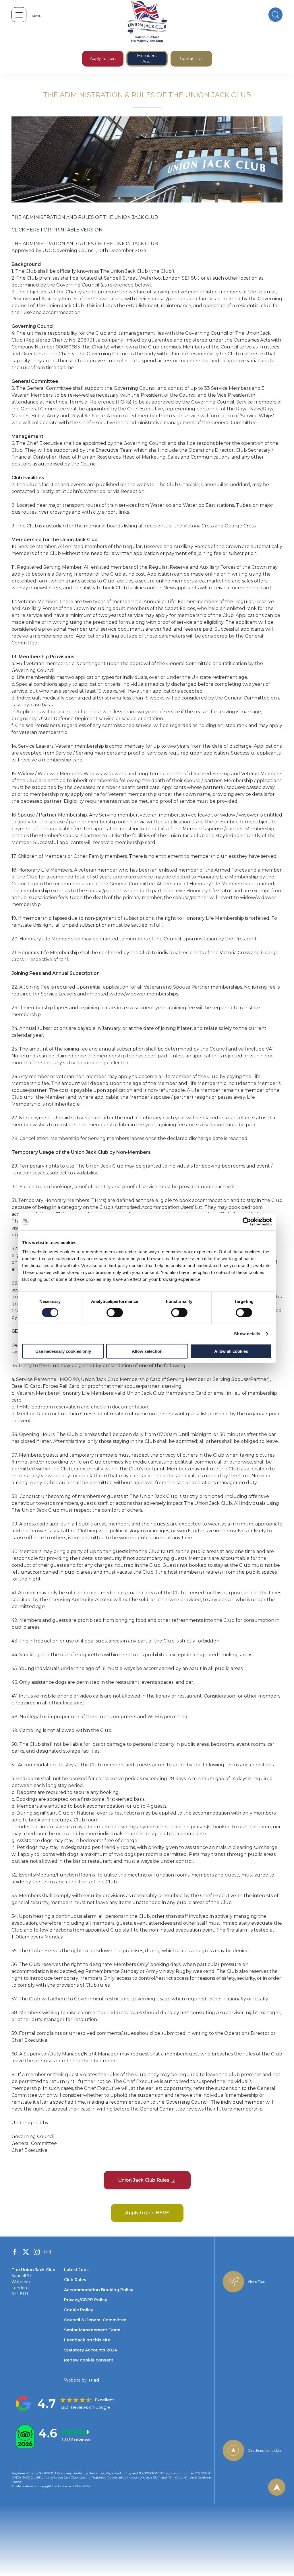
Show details (247, 1334)
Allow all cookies (231, 1351)
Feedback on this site (87, 2340)
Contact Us (191, 59)
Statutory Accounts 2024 (91, 2350)
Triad (93, 2380)
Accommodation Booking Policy (99, 2290)
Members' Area (147, 59)
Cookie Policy (79, 2310)
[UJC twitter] (26, 2252)
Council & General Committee (95, 2320)
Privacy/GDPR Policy (86, 2300)
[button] (19, 15)
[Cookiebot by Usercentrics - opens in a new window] (247, 1222)
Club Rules (75, 2280)
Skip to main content (24, 77)
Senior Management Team (92, 2330)
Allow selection (147, 1351)
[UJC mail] (48, 2252)
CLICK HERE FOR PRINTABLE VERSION (57, 230)
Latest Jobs (76, 2270)
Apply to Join (103, 59)
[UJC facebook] (15, 2252)
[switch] (115, 1313)
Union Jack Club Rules (144, 2180)
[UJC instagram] (37, 2252)
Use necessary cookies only (63, 1351)
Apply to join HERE (147, 2213)
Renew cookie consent (89, 2360)
